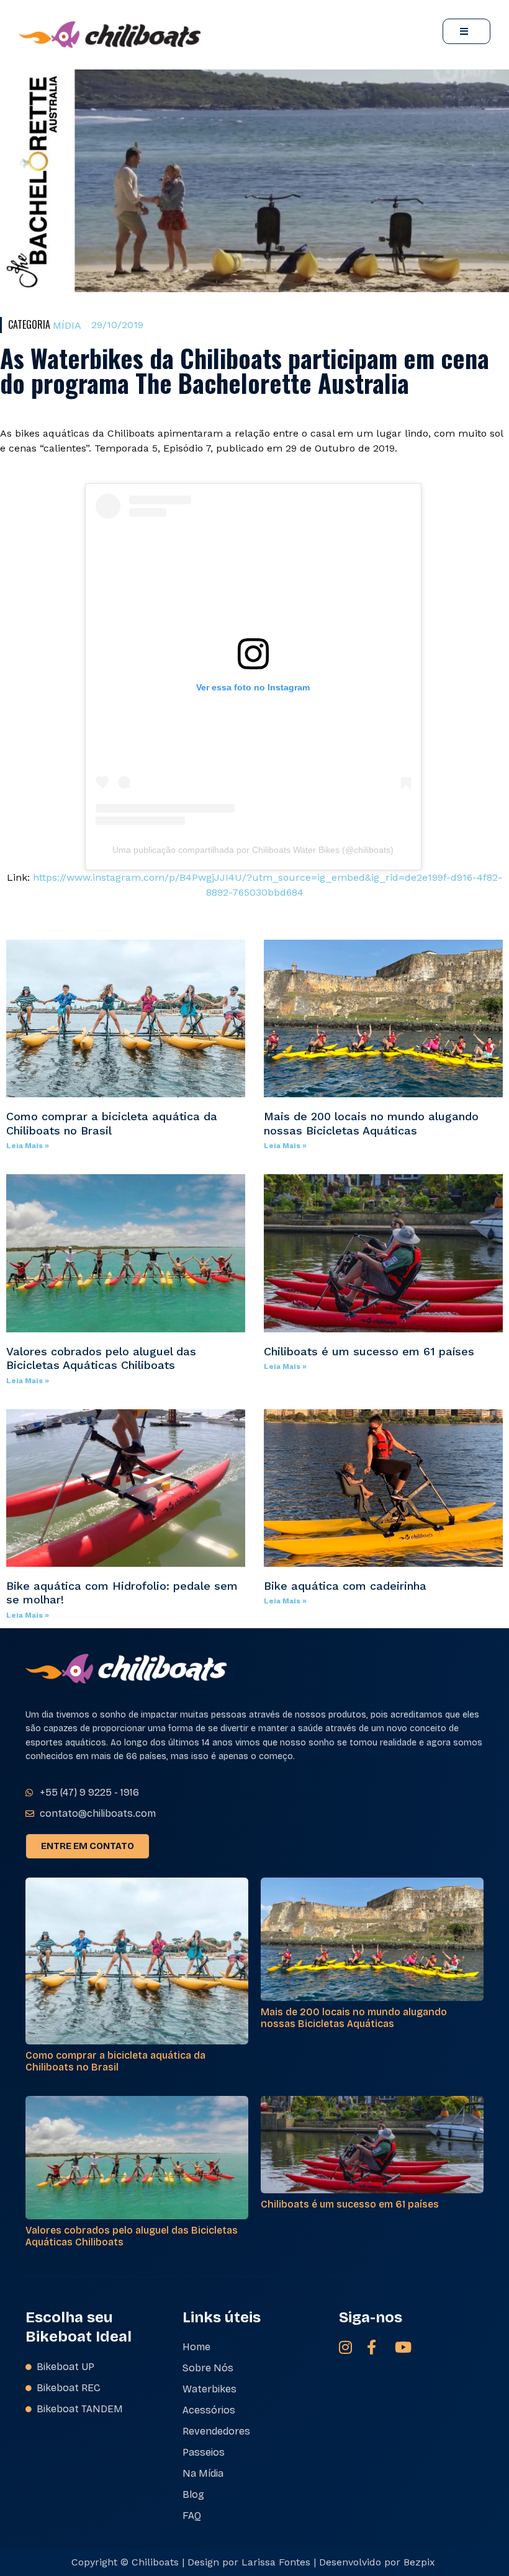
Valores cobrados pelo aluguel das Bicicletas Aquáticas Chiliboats (101, 1358)
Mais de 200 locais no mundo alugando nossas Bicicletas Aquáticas (371, 1123)
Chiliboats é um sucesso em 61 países (369, 1351)
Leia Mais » (28, 1146)
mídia (67, 325)
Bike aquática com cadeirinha (345, 1586)
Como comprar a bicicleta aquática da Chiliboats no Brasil (115, 2061)
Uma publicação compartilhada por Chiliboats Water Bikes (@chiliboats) (253, 850)
